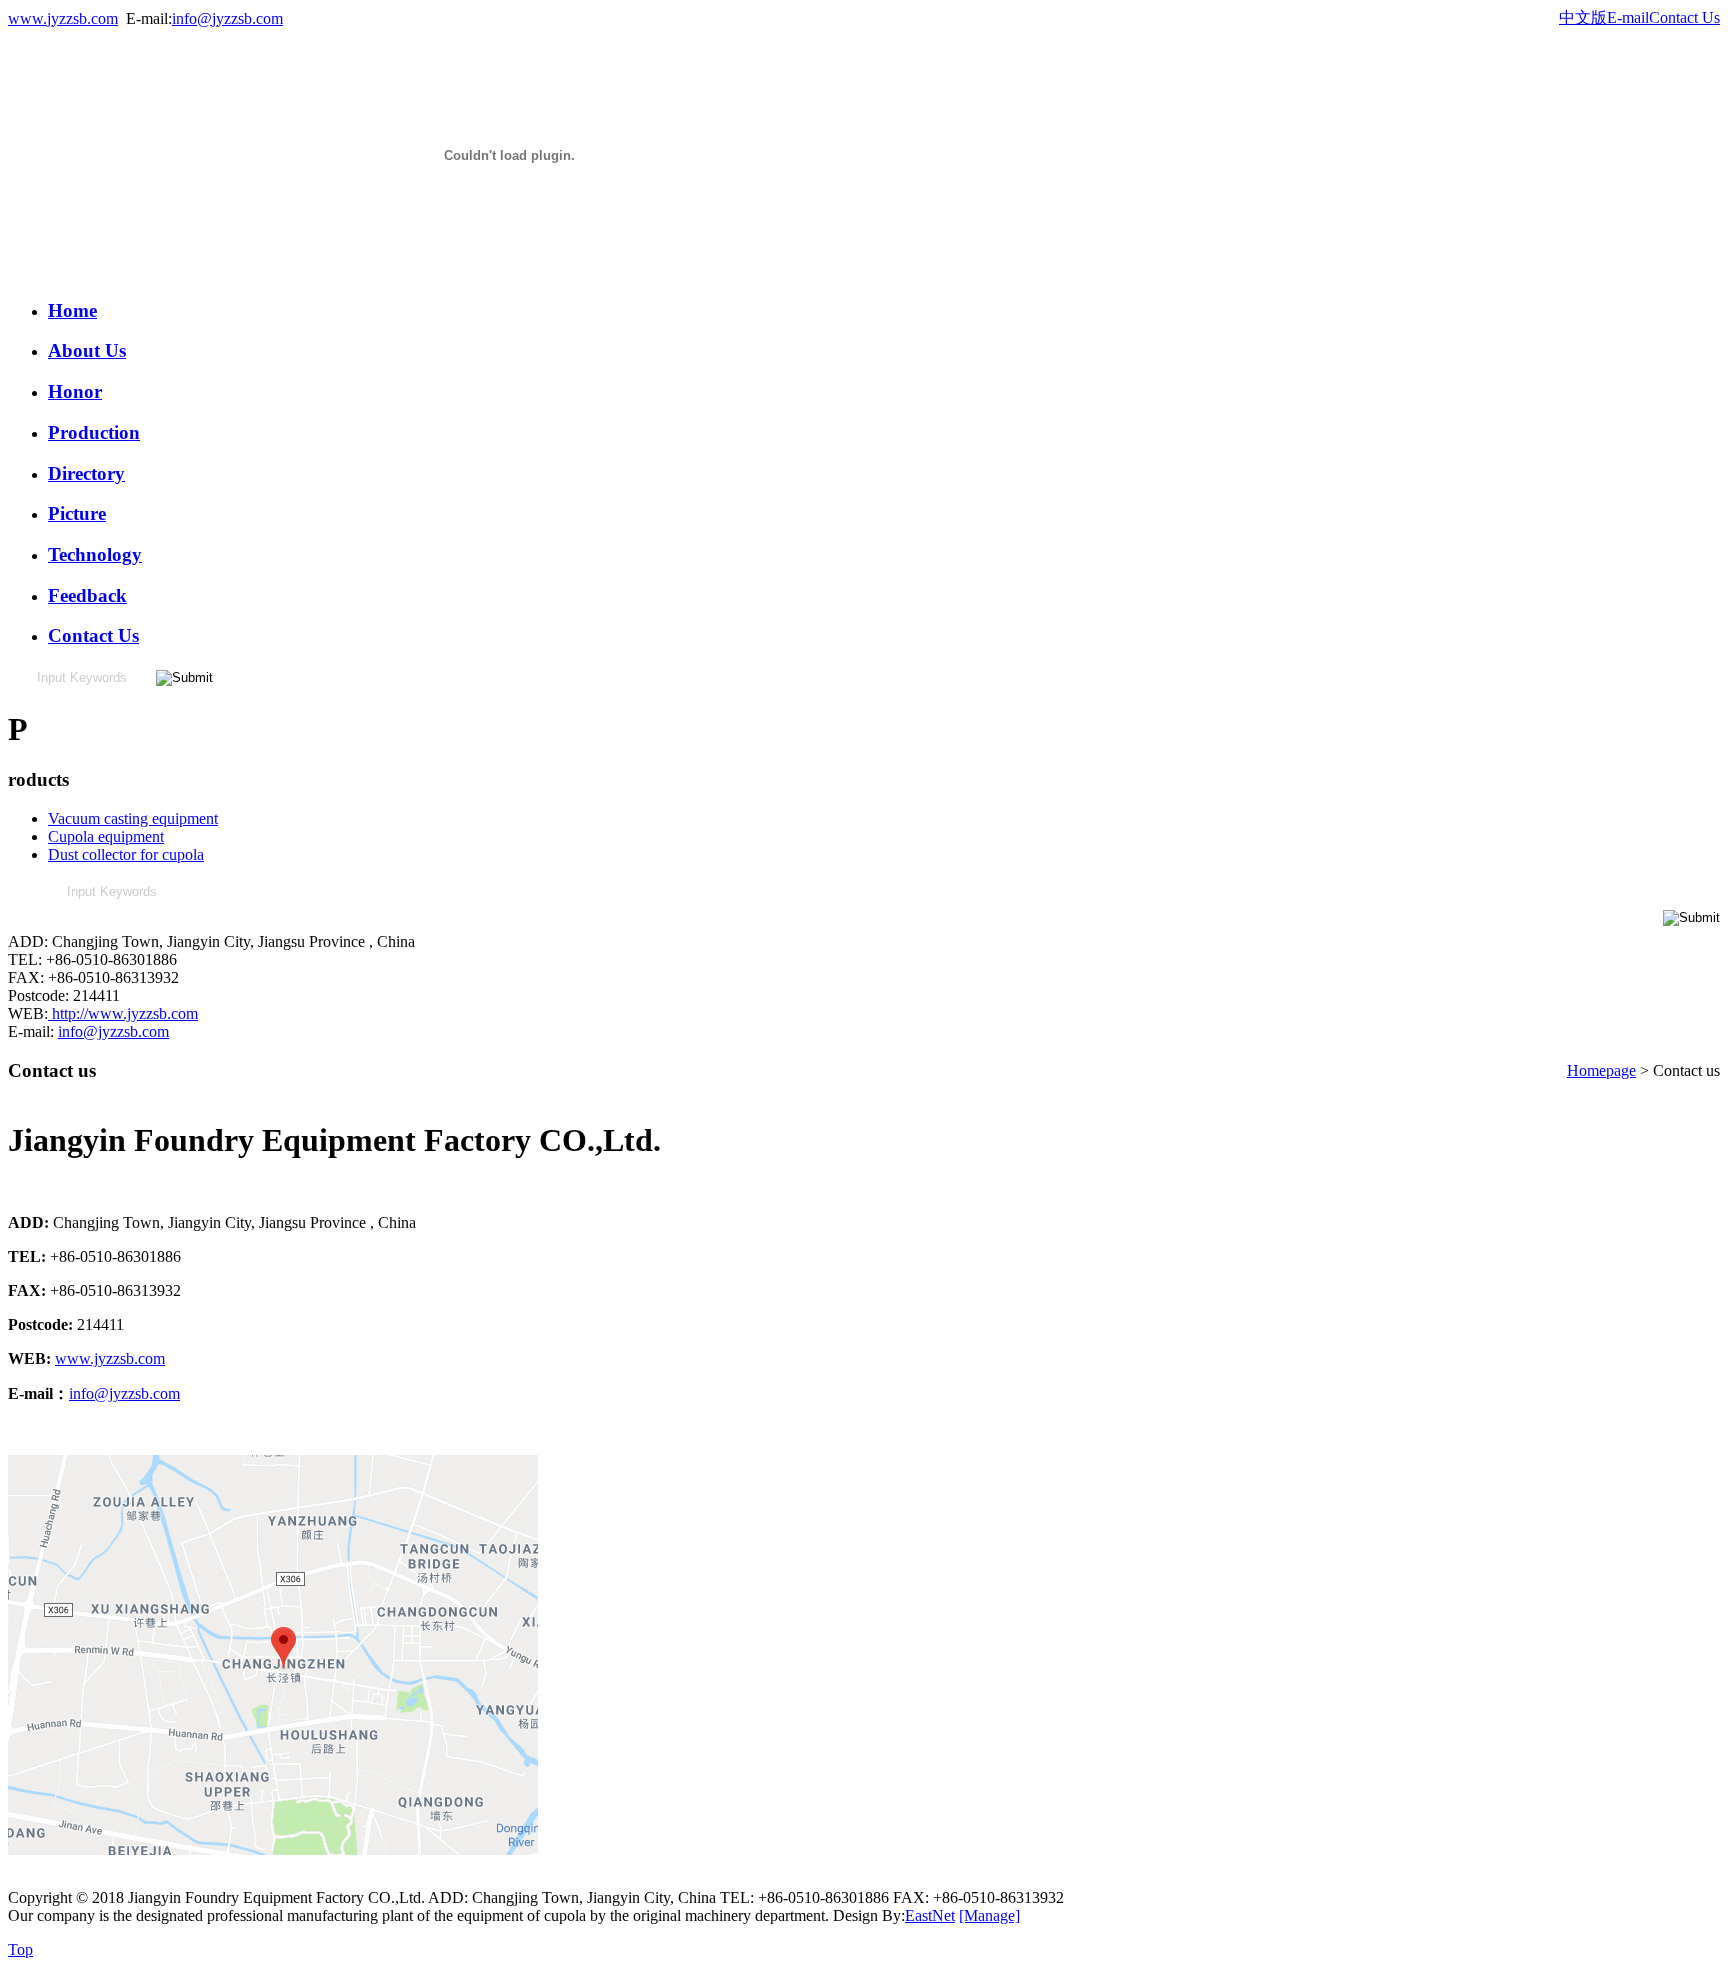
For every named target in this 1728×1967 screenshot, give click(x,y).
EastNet (930, 1915)
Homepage (1601, 1070)
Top (20, 1949)
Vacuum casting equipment (133, 818)
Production (94, 432)
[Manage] (989, 1915)
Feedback (87, 595)
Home (72, 310)
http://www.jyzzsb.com (123, 1013)
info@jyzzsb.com (227, 18)
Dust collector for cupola (126, 854)
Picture (77, 513)
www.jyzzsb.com (63, 18)
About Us (87, 350)
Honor (75, 391)
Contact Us (1684, 17)
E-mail (1628, 17)
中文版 (1583, 17)
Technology (95, 554)
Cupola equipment (106, 836)
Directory (86, 473)
